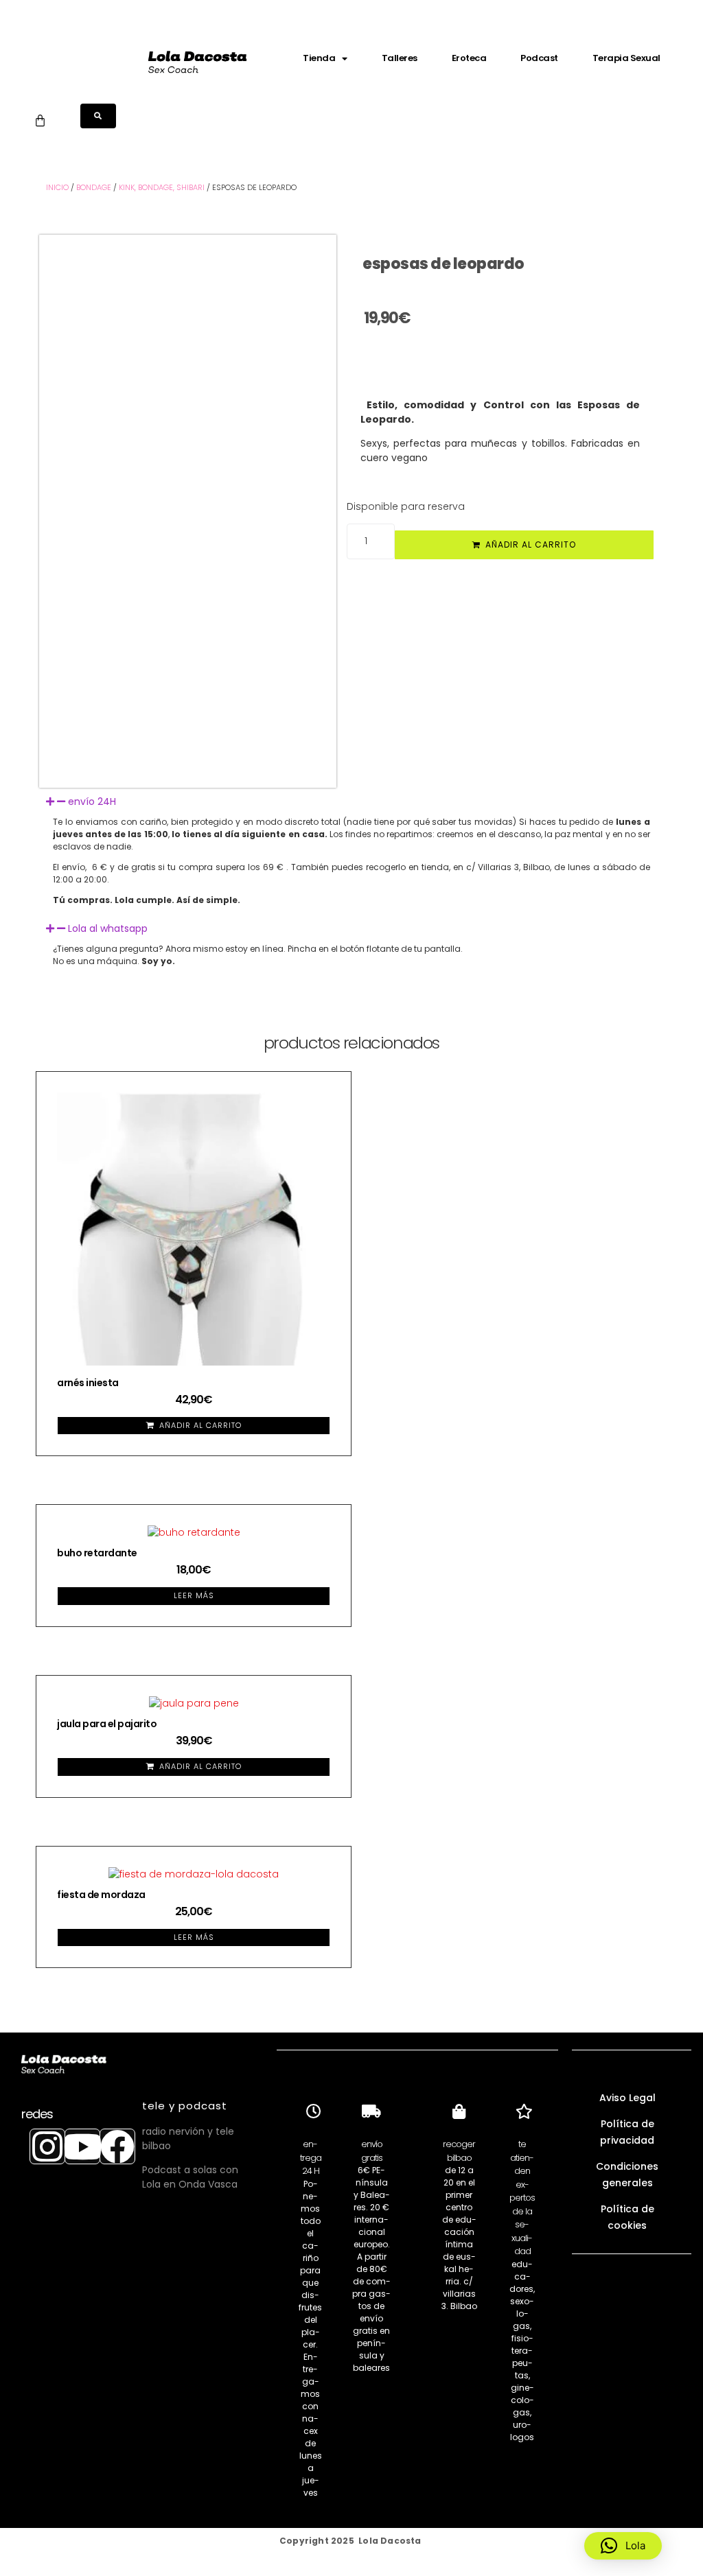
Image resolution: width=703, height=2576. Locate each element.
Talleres (400, 58)
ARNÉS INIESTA (88, 1383)
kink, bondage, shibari (162, 187)
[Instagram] (47, 2146)
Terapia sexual (626, 58)
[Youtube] (82, 2146)
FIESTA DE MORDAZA (101, 1895)
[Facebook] (117, 2146)
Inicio (57, 187)
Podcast (539, 58)
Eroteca (469, 58)
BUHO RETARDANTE (97, 1553)
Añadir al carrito (531, 545)
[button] (351, 802)
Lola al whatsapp (108, 928)
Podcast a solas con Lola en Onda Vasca (190, 2177)
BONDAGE (94, 187)
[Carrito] (40, 120)
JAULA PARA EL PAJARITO (107, 1724)
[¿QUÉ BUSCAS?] (98, 116)
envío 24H (92, 801)
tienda (319, 58)
